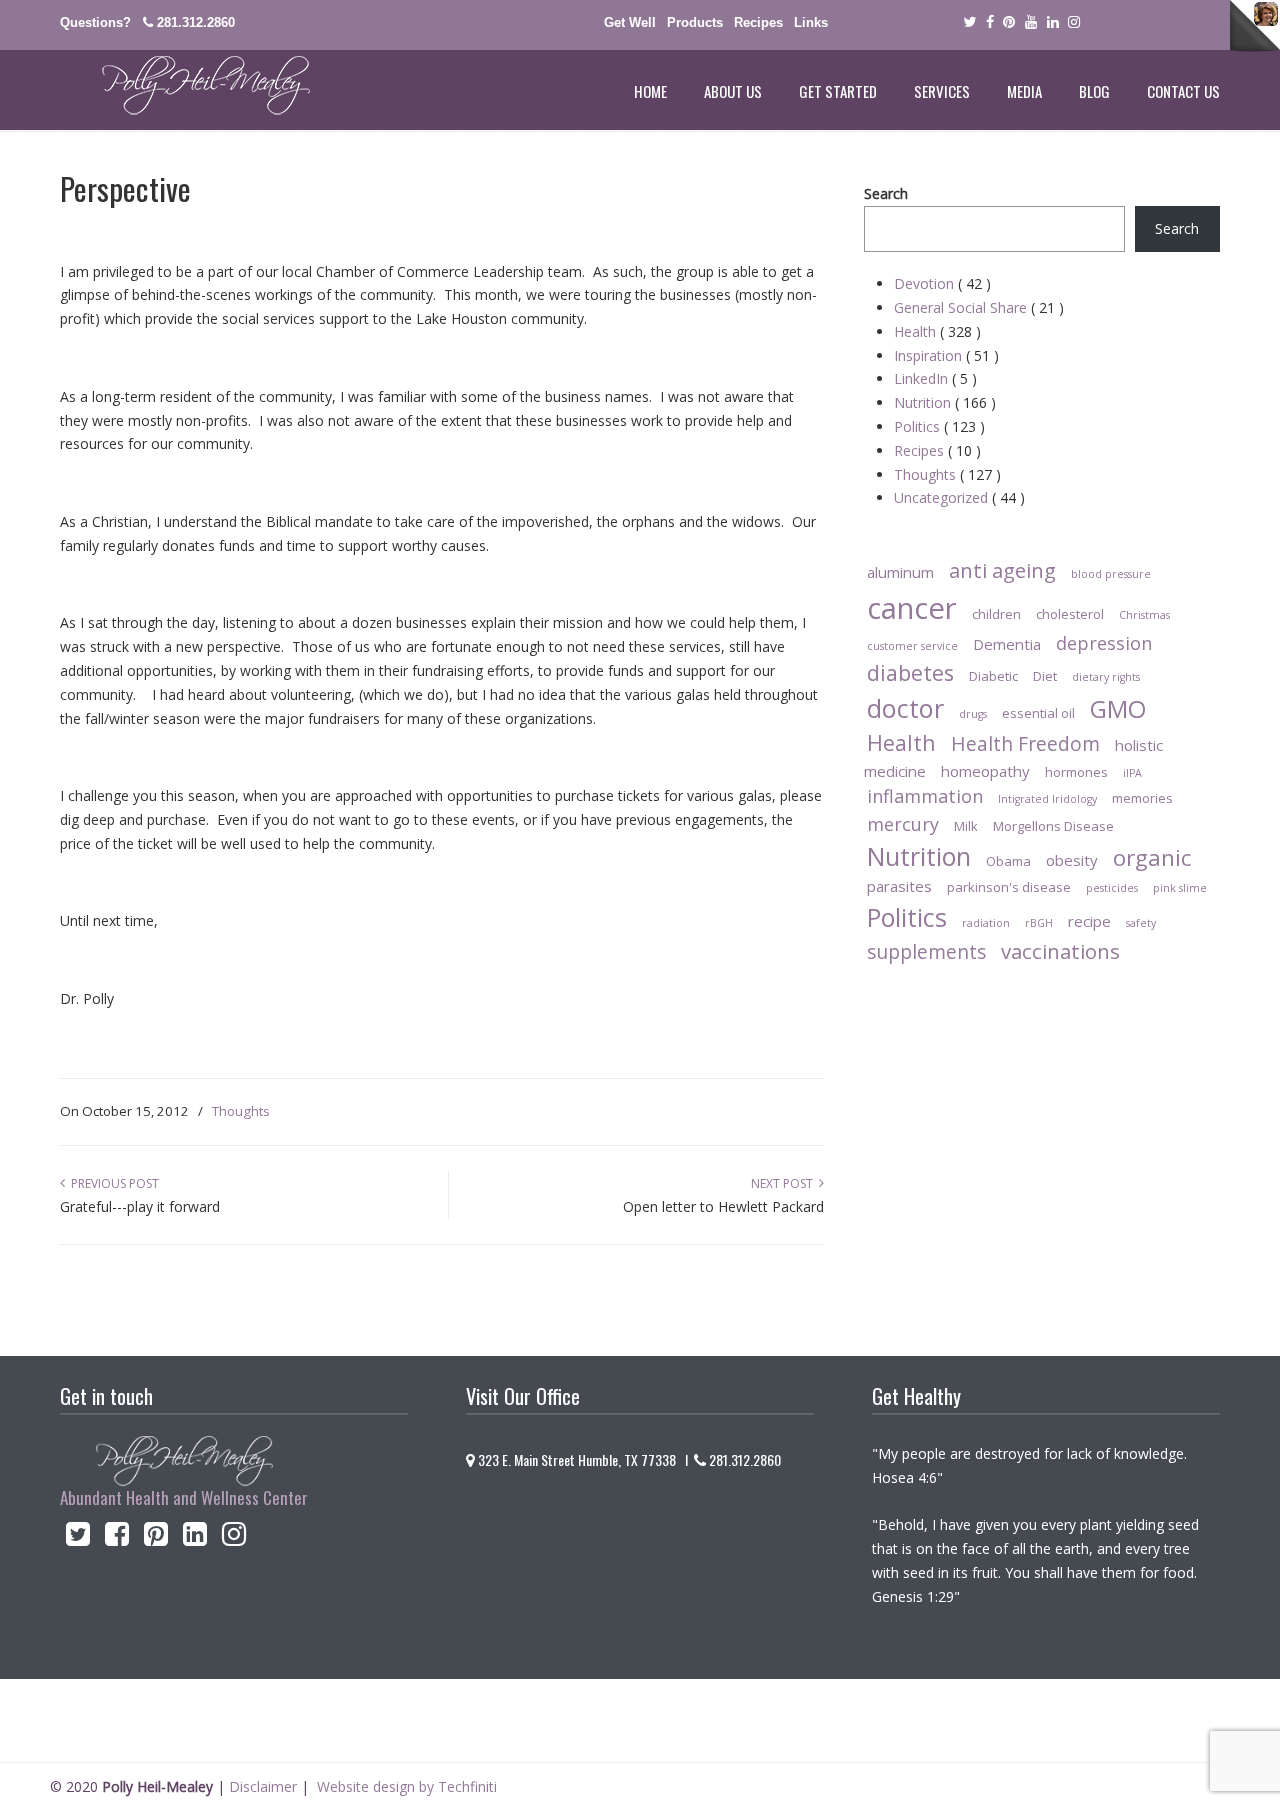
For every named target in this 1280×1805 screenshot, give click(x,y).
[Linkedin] (1053, 22)
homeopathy (985, 771)
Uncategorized (959, 497)
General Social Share (979, 307)
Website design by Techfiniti (407, 1786)
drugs (973, 714)
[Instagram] (234, 1538)
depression (1104, 643)
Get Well (630, 22)
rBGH (1039, 923)
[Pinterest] (1009, 22)
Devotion (942, 283)
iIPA (1132, 773)
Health (937, 331)
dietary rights (1106, 677)
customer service (912, 646)
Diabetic (993, 676)
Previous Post (112, 1183)
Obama (1008, 861)
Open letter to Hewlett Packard (723, 1206)
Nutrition (945, 402)
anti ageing (1002, 570)
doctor (905, 708)
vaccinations (1060, 951)
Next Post (785, 1183)
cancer (912, 608)
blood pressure (1111, 574)
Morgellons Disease (1053, 826)
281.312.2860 (196, 22)
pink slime (1180, 888)
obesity (1072, 860)
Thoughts (241, 1111)
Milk (966, 826)
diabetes (910, 672)
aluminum (900, 572)
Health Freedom (1025, 743)
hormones (1076, 772)
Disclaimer (263, 1786)
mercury (903, 824)
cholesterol (1070, 614)
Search (886, 193)
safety (1141, 923)
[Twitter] (969, 22)
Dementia (1007, 644)
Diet (1045, 676)
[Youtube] (1031, 22)
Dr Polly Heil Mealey (185, 86)
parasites (899, 886)
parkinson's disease (1009, 887)
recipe (1089, 921)
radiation (986, 923)
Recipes (758, 22)
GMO (1118, 708)
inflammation (925, 796)
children (996, 614)
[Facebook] (990, 22)
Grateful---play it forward (140, 1206)
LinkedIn (935, 378)
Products (695, 22)
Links (811, 22)
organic (1152, 857)
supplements (926, 951)
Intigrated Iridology (1047, 799)
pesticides (1112, 888)
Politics (939, 426)
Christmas (1144, 615)
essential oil (1038, 713)
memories (1142, 798)
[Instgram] (1075, 22)
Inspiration (946, 355)
